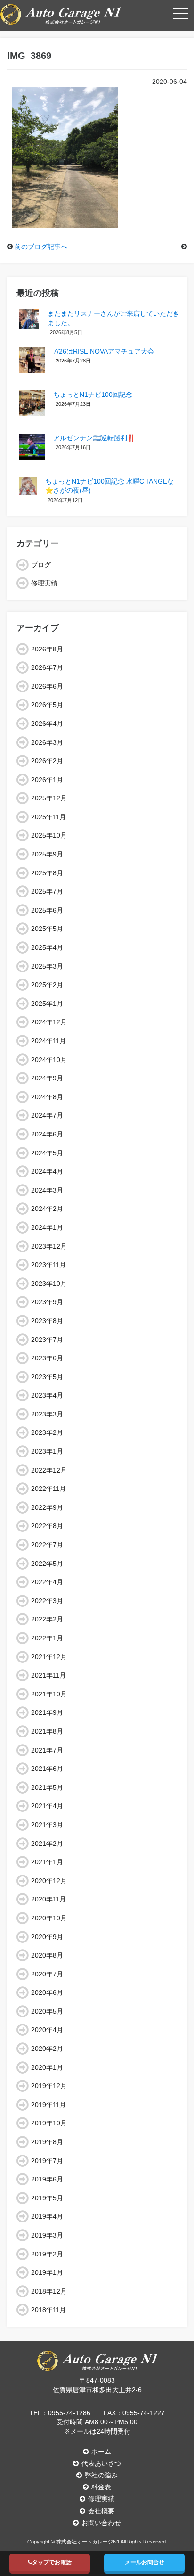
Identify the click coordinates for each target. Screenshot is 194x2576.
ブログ (41, 565)
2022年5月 (47, 1564)
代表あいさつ (101, 2463)
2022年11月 (48, 1489)
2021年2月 (47, 1844)
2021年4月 (47, 1806)
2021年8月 (47, 1731)
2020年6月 (47, 1992)
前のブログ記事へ (41, 247)
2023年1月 (47, 1451)
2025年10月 (49, 835)
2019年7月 (47, 2161)
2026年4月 (47, 724)
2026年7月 (47, 667)
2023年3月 (47, 1414)
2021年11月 (48, 1675)
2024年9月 (47, 1078)
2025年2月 (47, 985)
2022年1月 (47, 1638)
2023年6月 (47, 1358)
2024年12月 (49, 1022)
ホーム (101, 2452)
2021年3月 (47, 1825)
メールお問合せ (145, 2562)
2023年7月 (47, 1340)
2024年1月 (47, 1227)
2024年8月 (47, 1097)
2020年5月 (47, 2011)
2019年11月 (48, 2105)
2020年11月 (48, 1899)
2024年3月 (47, 1190)
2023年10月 (49, 1284)
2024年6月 (47, 1134)
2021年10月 (49, 1694)
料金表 (101, 2487)
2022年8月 (47, 1526)
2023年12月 (49, 1246)
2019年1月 (47, 2272)
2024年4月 (47, 1171)
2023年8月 (47, 1321)
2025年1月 (47, 1004)
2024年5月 (47, 1153)
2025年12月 (49, 798)
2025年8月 (47, 873)
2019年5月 (47, 2198)
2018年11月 (48, 2310)
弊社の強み (101, 2475)
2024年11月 (48, 1041)
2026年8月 (47, 649)
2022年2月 (47, 1619)
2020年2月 (47, 2049)
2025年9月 (47, 854)
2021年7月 (47, 1750)
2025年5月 (47, 929)
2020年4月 (47, 2030)
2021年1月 (47, 1862)
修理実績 (44, 583)
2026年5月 (47, 705)
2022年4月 (47, 1582)
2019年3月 (47, 2235)
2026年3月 (47, 742)
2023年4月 (47, 1395)
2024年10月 (49, 1060)
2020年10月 (49, 1918)
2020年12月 (49, 1881)
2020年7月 (47, 1974)
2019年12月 (49, 2086)
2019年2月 (47, 2254)
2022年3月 (47, 1601)
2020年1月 (47, 2067)
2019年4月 (47, 2216)
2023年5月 (47, 1377)
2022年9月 (47, 1507)
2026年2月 (47, 761)
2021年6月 (47, 1769)
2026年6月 (47, 686)
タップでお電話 (52, 2562)
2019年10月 (49, 2123)
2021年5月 (47, 1787)
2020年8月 (47, 1955)
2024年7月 (47, 1115)
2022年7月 (47, 1545)
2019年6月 (47, 2179)
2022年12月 (49, 1470)
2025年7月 (47, 891)
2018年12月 (49, 2291)
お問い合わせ (101, 2523)
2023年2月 (47, 1432)
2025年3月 (47, 966)
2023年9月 (47, 1302)
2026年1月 (47, 780)
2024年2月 (47, 1209)
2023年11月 (48, 1265)
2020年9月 (47, 1937)
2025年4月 (47, 947)
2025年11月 (48, 817)
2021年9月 (47, 1712)
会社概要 (101, 2511)
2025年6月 (47, 910)
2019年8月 (47, 2142)
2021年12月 (49, 1657)
